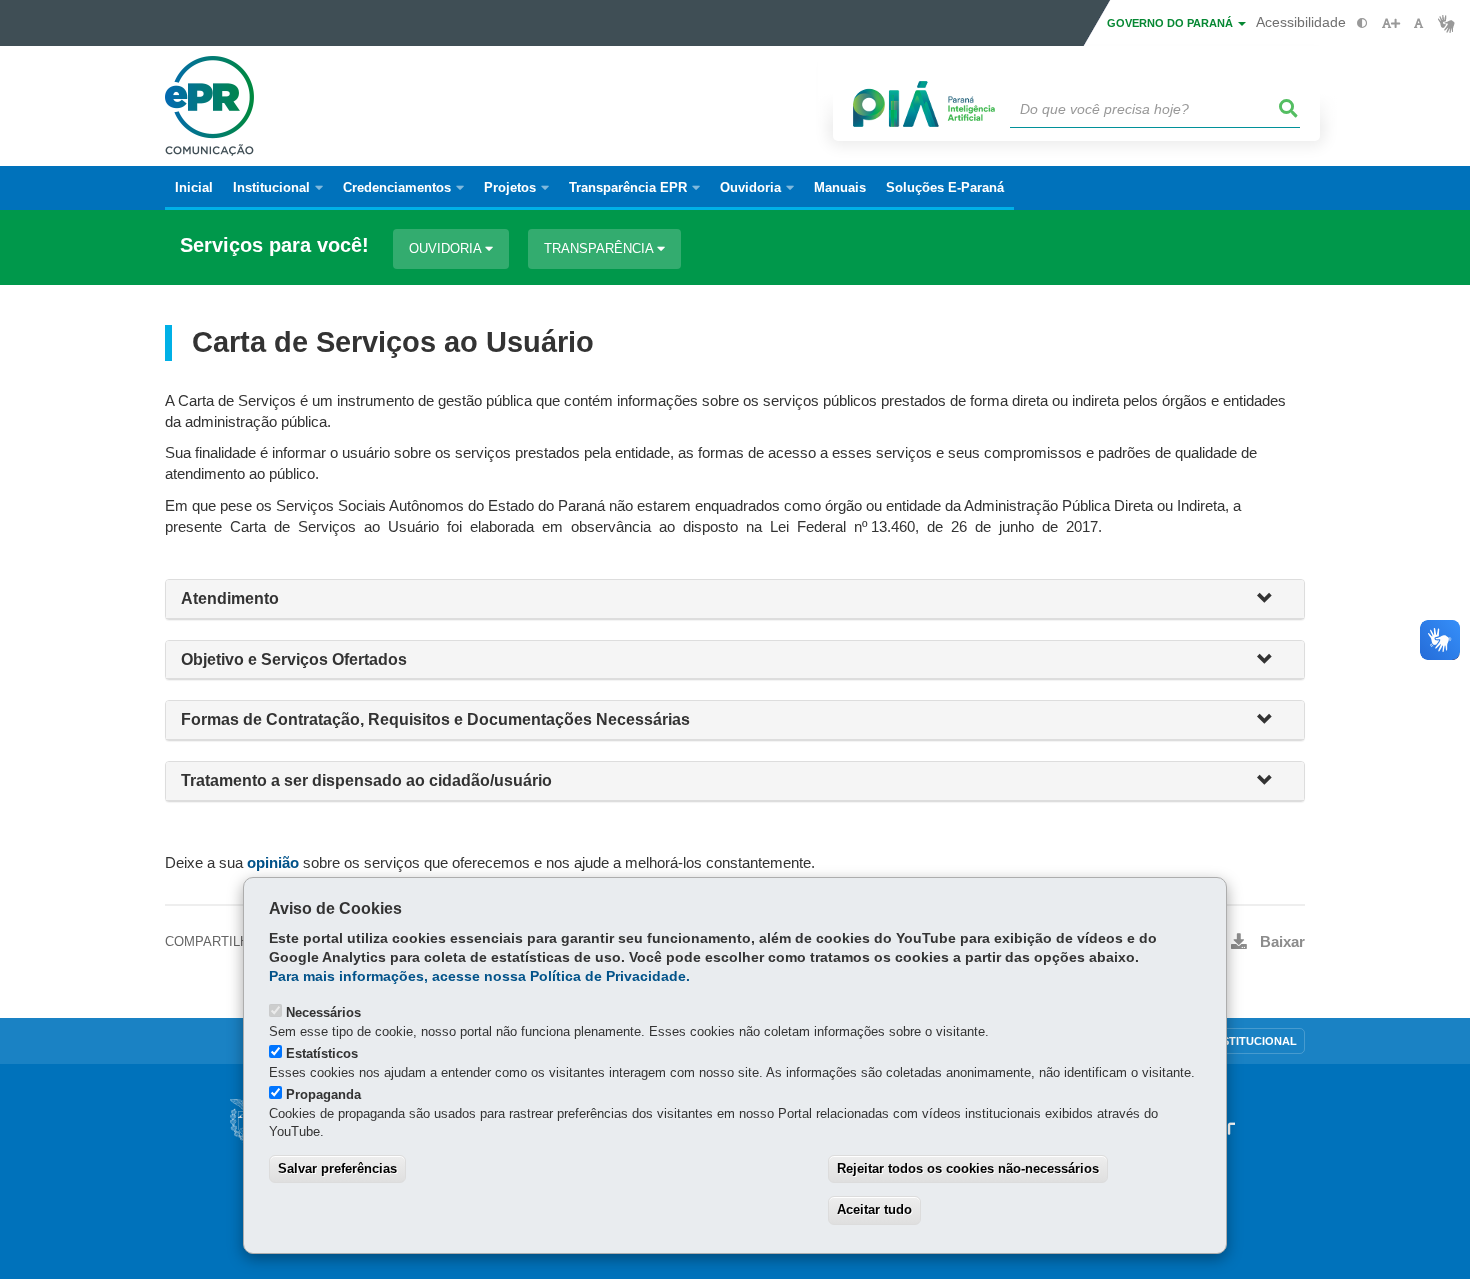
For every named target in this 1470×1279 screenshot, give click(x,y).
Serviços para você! (274, 245)
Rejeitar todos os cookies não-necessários (968, 1168)
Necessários (323, 1012)
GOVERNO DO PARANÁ (1171, 23)
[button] (1273, 599)
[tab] (735, 599)
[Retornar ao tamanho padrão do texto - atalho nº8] (1418, 23)
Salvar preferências (337, 1168)
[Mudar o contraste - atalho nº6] (1362, 23)
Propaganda (323, 1094)
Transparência (600, 248)
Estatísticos (322, 1053)
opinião (273, 863)
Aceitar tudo (874, 1209)
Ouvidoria (447, 248)
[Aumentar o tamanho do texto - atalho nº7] (1390, 23)
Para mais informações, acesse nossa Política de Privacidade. (479, 976)
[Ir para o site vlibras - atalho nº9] (1446, 23)
